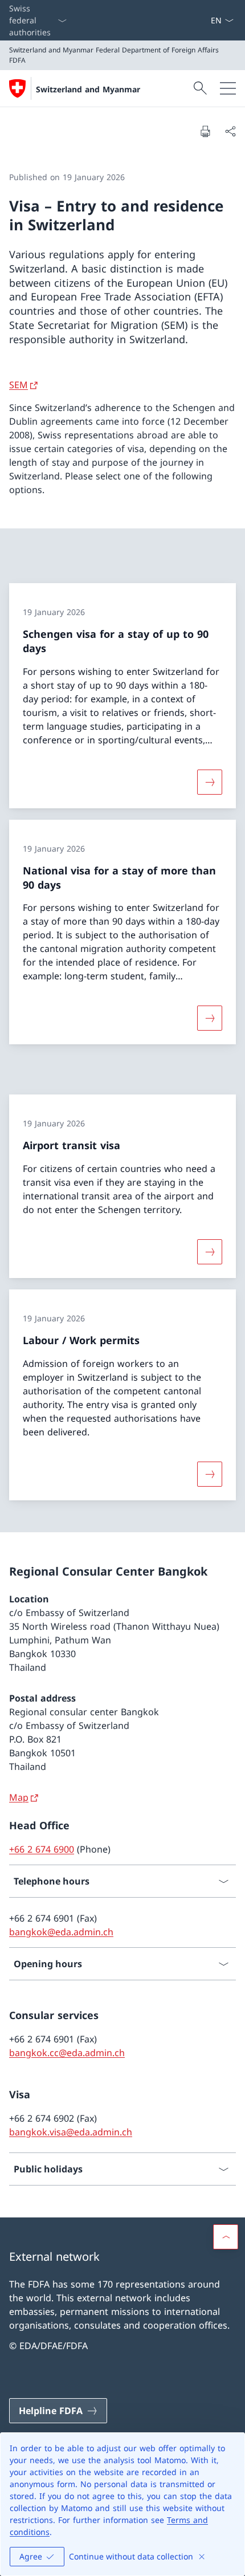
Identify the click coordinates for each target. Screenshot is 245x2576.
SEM (19, 385)
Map (19, 1797)
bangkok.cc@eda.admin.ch (67, 2053)
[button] (226, 2237)
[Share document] (230, 131)
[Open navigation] (228, 88)
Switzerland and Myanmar (88, 89)
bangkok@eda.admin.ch (61, 1932)
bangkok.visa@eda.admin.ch (71, 2132)
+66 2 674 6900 (42, 1849)
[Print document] (205, 131)
